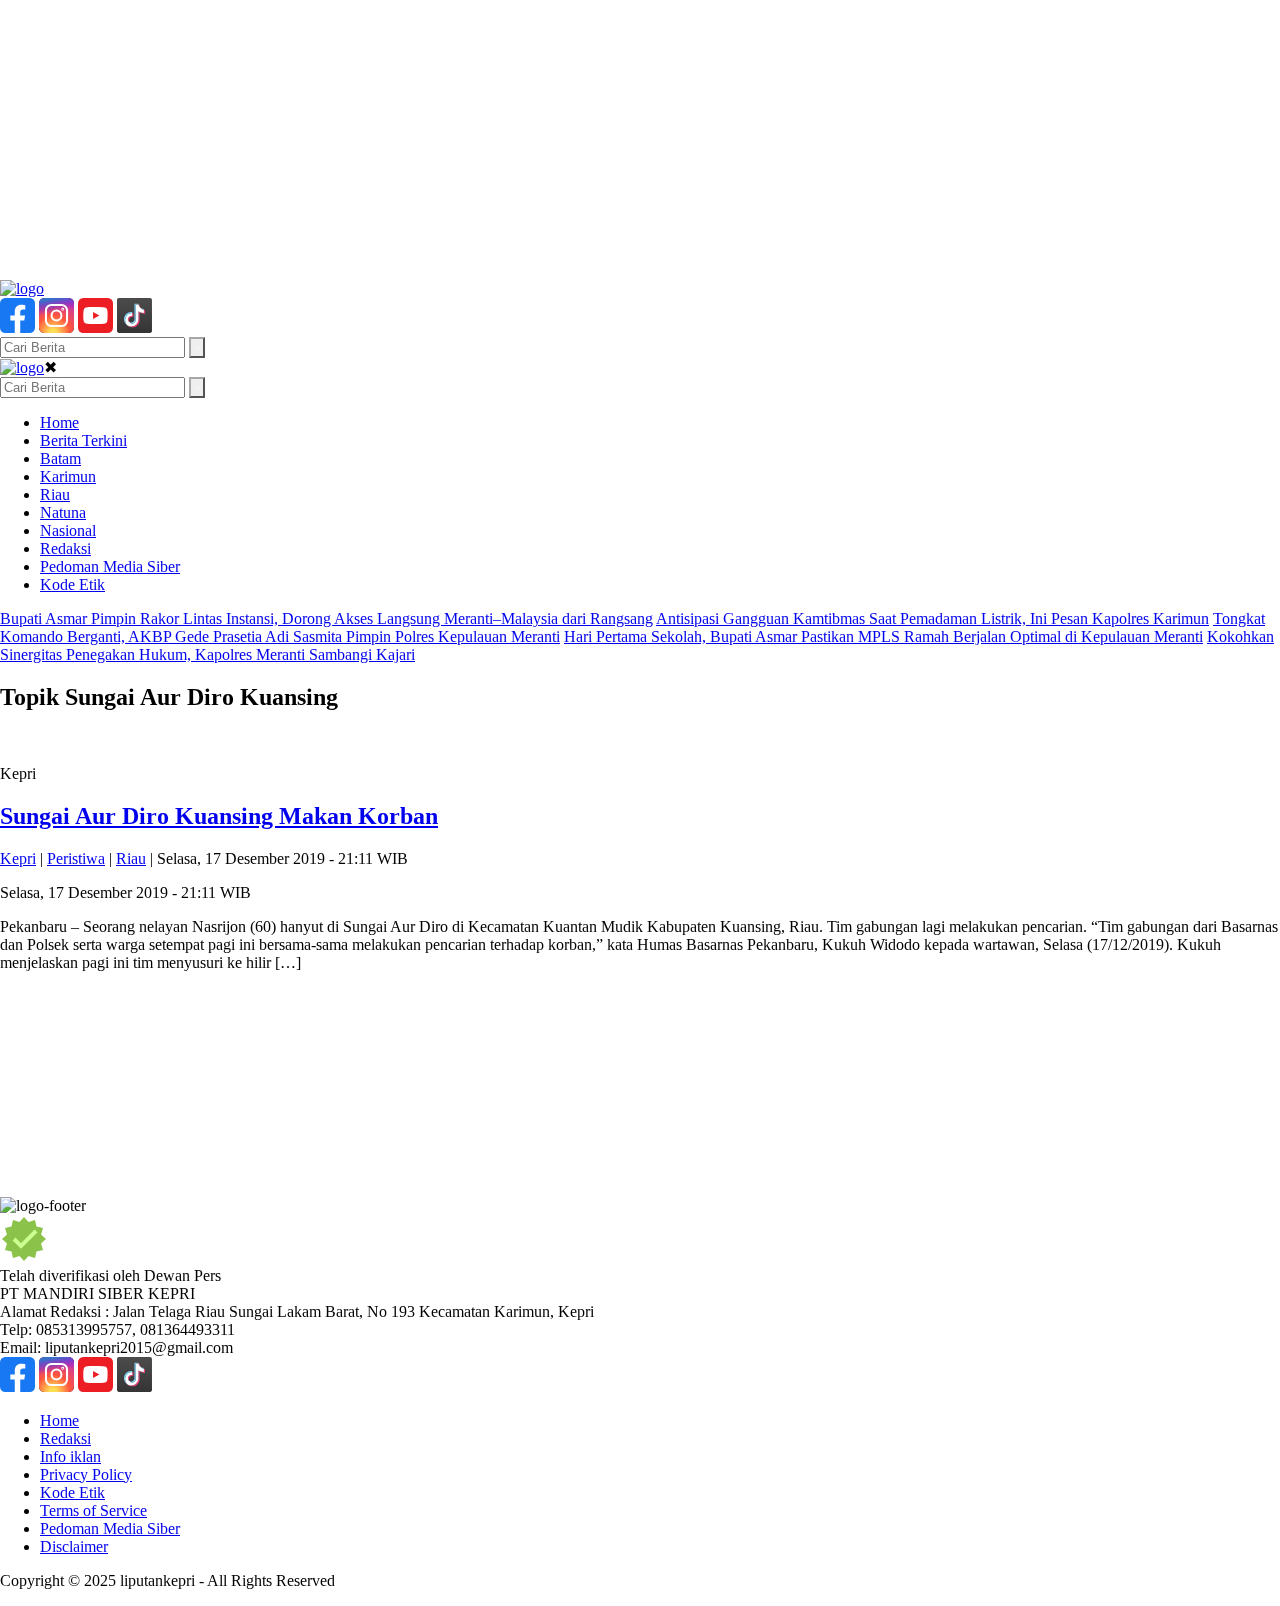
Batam (60, 458)
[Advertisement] (600, 140)
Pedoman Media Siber (110, 566)
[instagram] (56, 327)
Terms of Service (93, 1510)
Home (59, 422)
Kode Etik (72, 584)
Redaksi (65, 548)
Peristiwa (76, 858)
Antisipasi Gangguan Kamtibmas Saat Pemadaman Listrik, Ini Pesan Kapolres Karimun (932, 618)
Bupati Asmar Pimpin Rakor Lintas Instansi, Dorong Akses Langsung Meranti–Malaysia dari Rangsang (326, 618)
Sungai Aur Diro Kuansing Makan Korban (219, 816)
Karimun (68, 476)
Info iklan (70, 1456)
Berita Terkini (83, 440)
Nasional (68, 530)
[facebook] (17, 327)
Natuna (63, 512)
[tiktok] (134, 327)
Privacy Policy (86, 1474)
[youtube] (95, 327)
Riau (55, 494)
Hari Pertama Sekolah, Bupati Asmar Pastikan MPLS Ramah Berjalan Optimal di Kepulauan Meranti (883, 636)
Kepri (18, 858)
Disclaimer (74, 1546)
